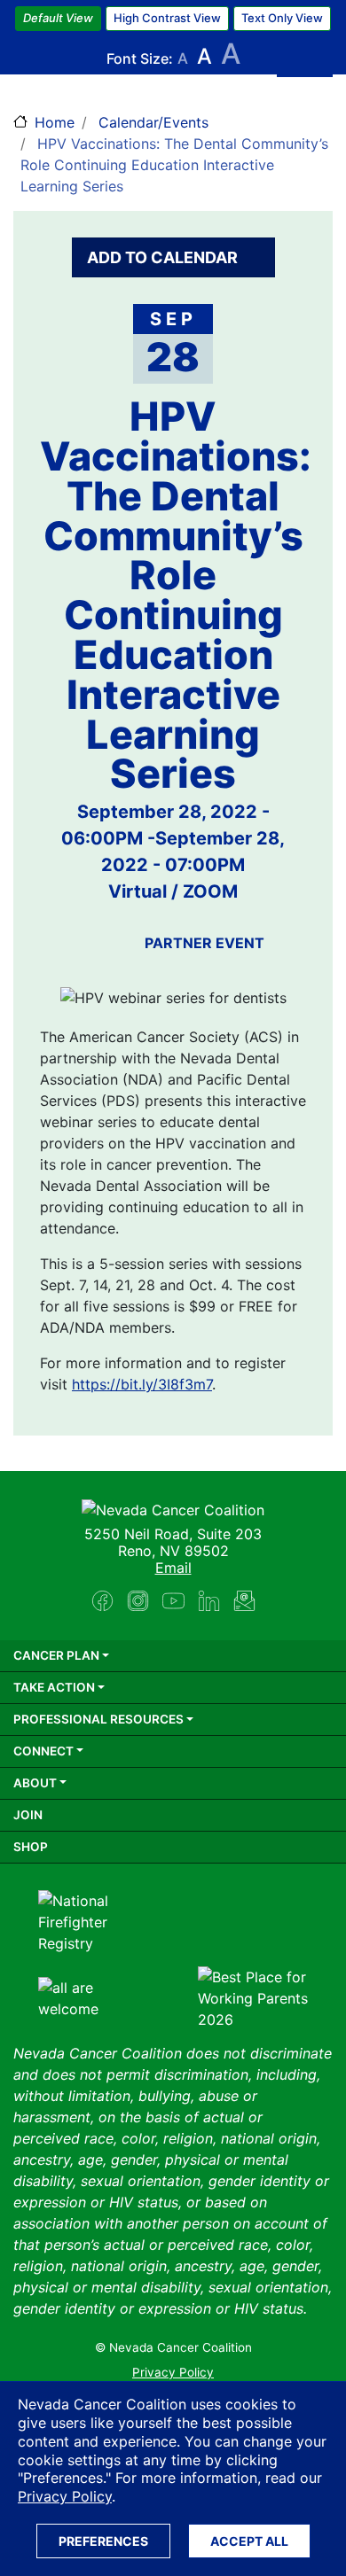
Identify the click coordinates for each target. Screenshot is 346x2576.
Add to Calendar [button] (164, 257)
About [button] (35, 1783)
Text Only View (282, 18)
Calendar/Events (153, 122)
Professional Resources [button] (98, 1719)
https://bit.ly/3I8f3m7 (142, 1384)
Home (55, 122)
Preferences (103, 2541)
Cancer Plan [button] (56, 1655)
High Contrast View (167, 18)
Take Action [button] (54, 1687)
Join (28, 1815)
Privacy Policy (65, 2496)
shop (31, 1847)
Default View (58, 18)
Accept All (249, 2541)
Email (173, 1568)
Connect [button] (43, 1751)
